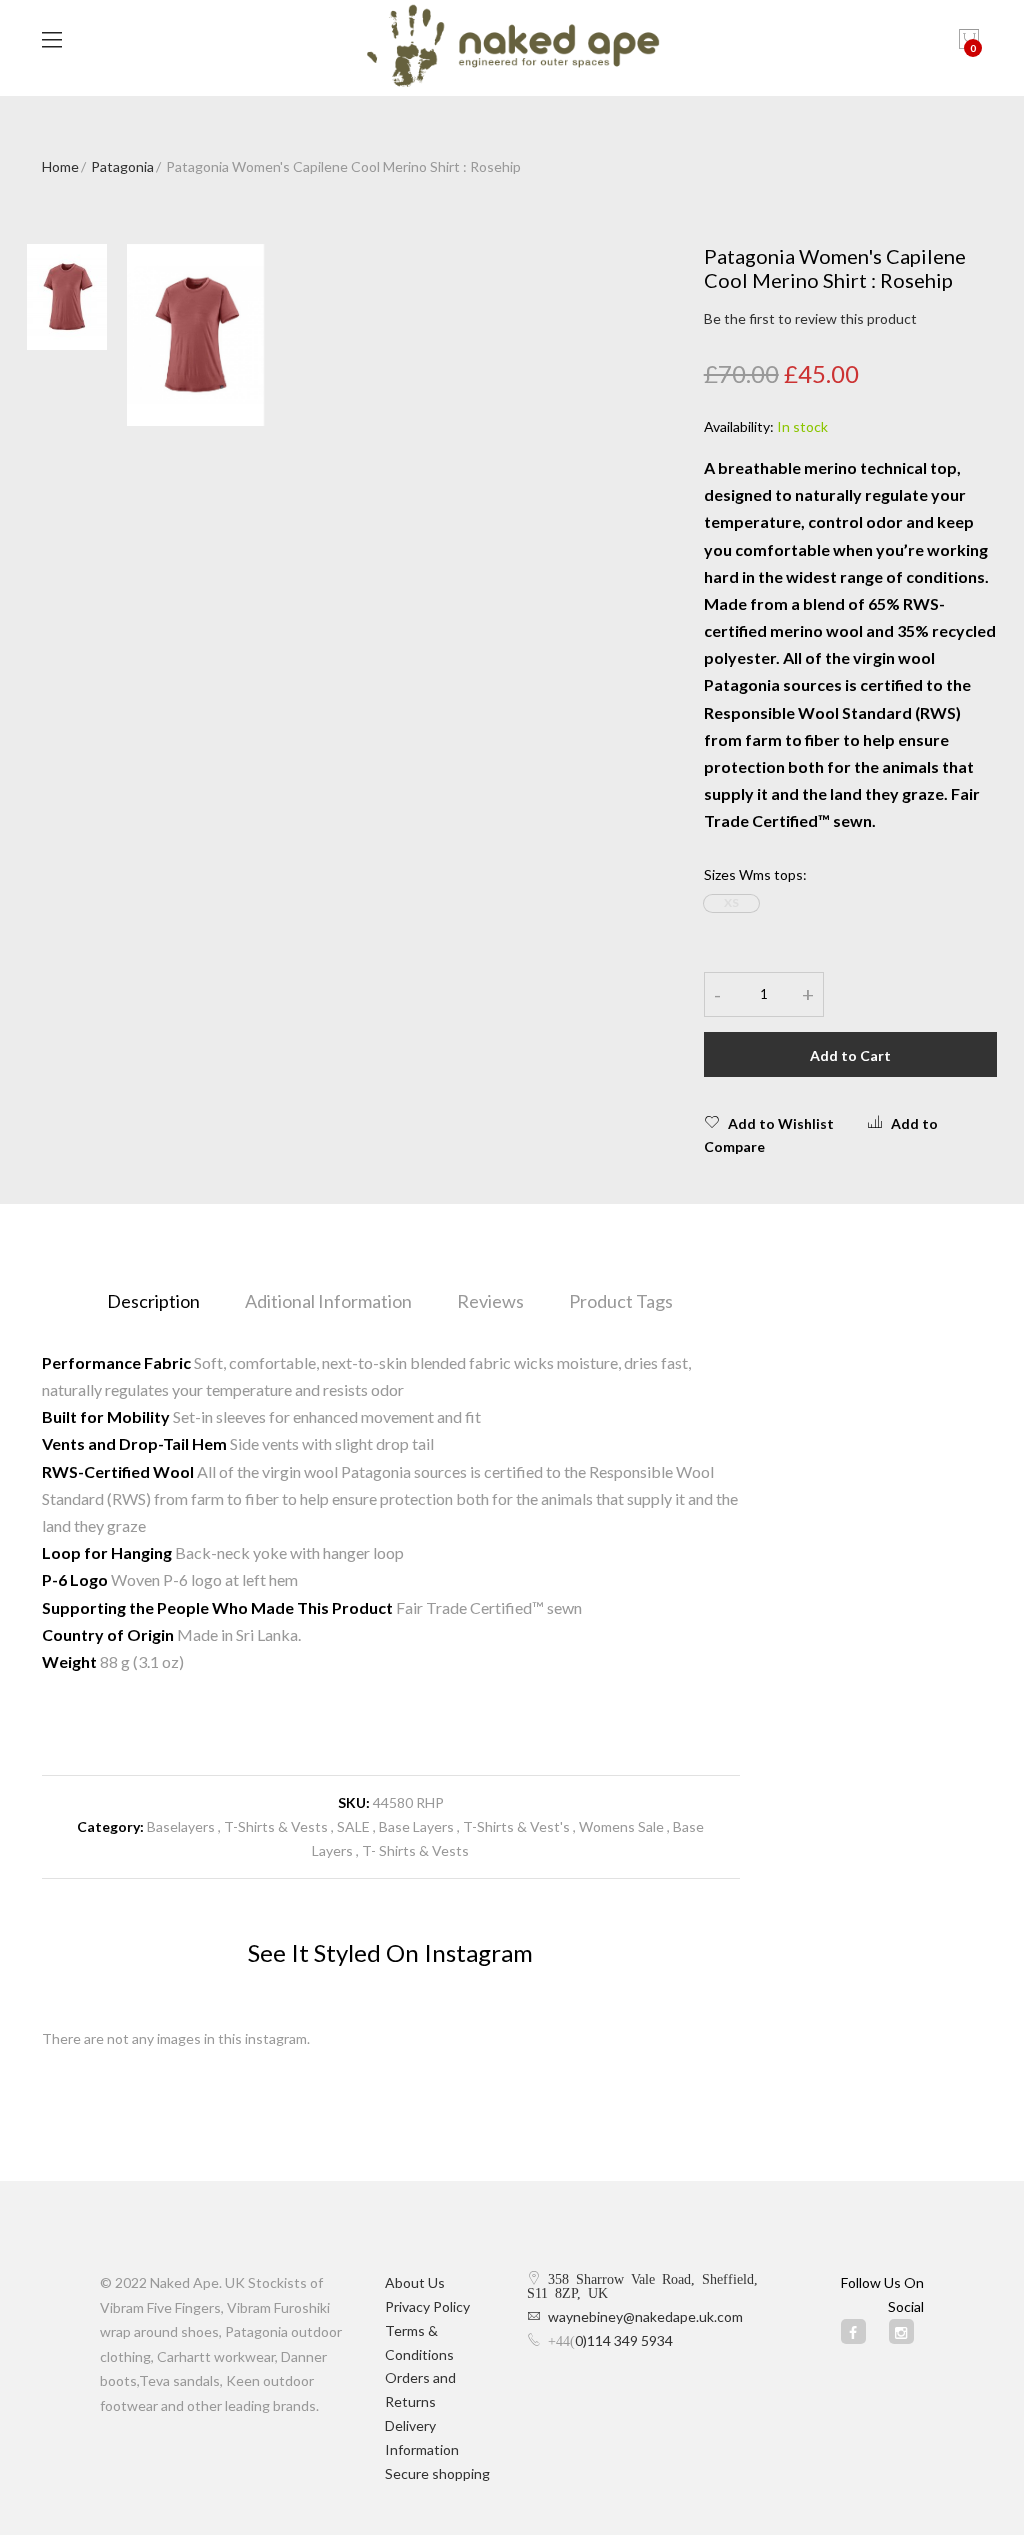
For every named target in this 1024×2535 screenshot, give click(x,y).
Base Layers (416, 1826)
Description (153, 1301)
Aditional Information (328, 1301)
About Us (415, 2282)
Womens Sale (621, 1826)
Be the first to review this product (810, 318)
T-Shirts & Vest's (516, 1826)
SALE (353, 1826)
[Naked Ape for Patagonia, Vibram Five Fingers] (512, 48)
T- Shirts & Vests (415, 1850)
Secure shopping (437, 2473)
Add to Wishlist (781, 1123)
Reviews (490, 1301)
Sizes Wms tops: (755, 874)
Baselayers (181, 1826)
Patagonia (122, 166)
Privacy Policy (427, 2306)
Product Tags (621, 1301)
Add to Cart (850, 1055)
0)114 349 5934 (624, 2340)
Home (60, 166)
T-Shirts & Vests (276, 1826)
